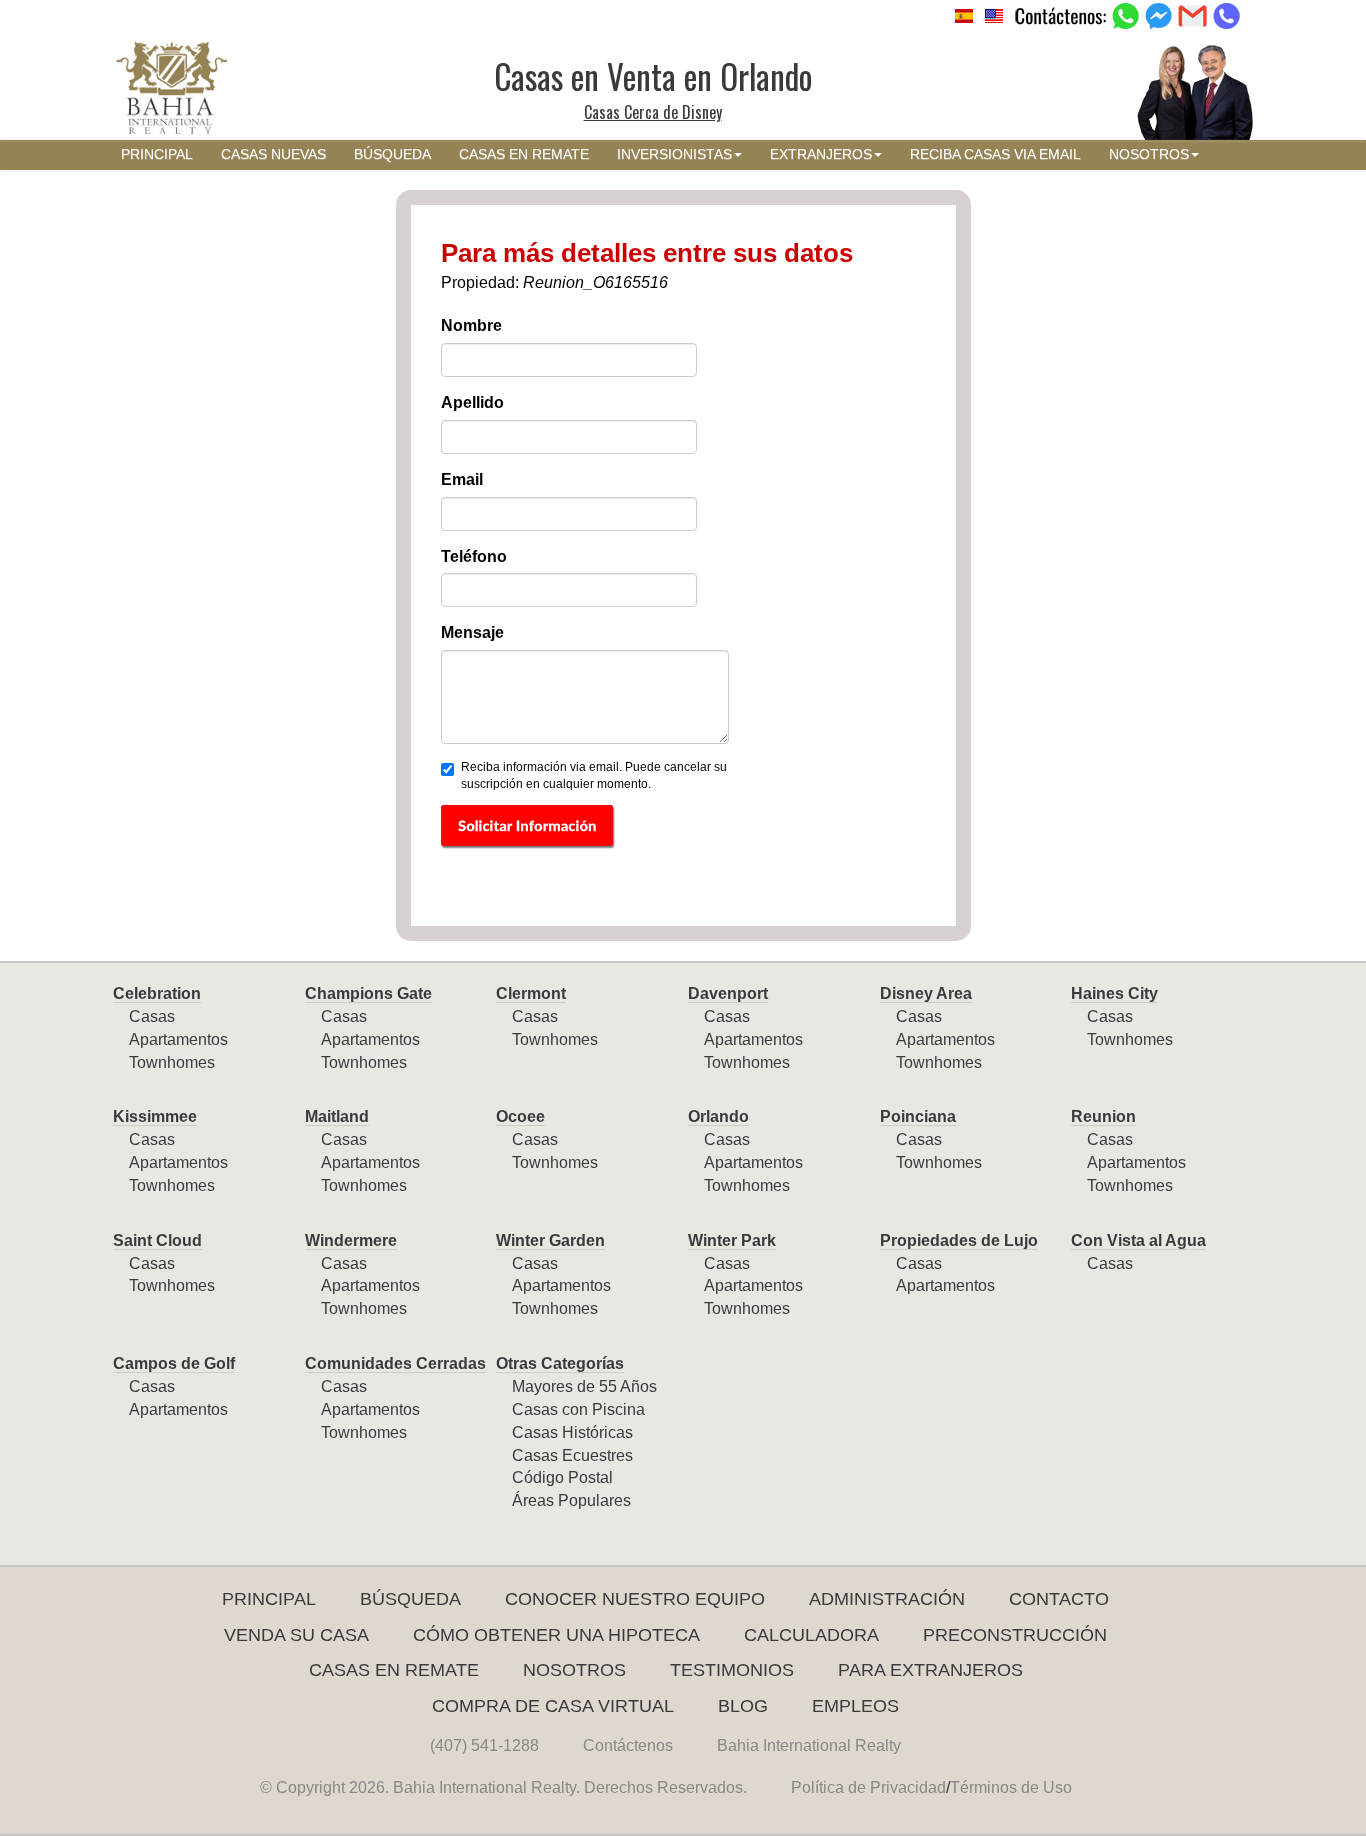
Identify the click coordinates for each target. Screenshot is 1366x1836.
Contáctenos (628, 1745)
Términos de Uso (1011, 1787)
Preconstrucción (1015, 1635)
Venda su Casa (296, 1635)
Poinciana (918, 1116)
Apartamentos (178, 1039)
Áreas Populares (571, 1500)
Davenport (728, 993)
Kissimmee (155, 1116)
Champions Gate (368, 993)
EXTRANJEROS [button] (821, 154)
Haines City (1114, 993)
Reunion (1103, 1116)
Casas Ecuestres (572, 1455)
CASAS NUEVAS (273, 154)
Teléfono (474, 556)
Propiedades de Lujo (959, 1240)
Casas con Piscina (578, 1409)
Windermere (351, 1240)
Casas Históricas (572, 1432)
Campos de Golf (174, 1363)
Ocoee (520, 1116)
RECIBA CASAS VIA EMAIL (995, 154)
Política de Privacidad (868, 1787)
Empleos (855, 1706)
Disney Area (926, 993)
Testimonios (732, 1670)
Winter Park (732, 1240)
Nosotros (574, 1670)
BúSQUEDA (392, 154)
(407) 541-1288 (484, 1745)
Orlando (718, 1116)
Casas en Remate (394, 1670)
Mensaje (472, 632)
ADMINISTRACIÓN (887, 1599)
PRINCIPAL (157, 154)
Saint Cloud (157, 1240)
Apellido (472, 402)
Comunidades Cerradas (395, 1363)
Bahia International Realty (809, 1745)
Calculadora (811, 1635)
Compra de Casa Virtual (553, 1706)
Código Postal (562, 1477)
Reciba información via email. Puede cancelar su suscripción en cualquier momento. (594, 775)
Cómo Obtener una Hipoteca (556, 1635)
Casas (152, 1016)
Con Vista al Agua (1138, 1240)
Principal (269, 1599)
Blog (743, 1706)
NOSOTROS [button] (1149, 154)
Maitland (337, 1116)
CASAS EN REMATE (524, 154)
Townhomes (172, 1062)
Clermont (531, 993)
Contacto (1059, 1599)
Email (462, 479)
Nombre (471, 325)
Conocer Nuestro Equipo (635, 1599)
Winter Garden (550, 1240)
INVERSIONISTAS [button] (674, 154)
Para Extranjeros (930, 1670)
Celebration (157, 993)
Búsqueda (410, 1599)
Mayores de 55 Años (584, 1386)
